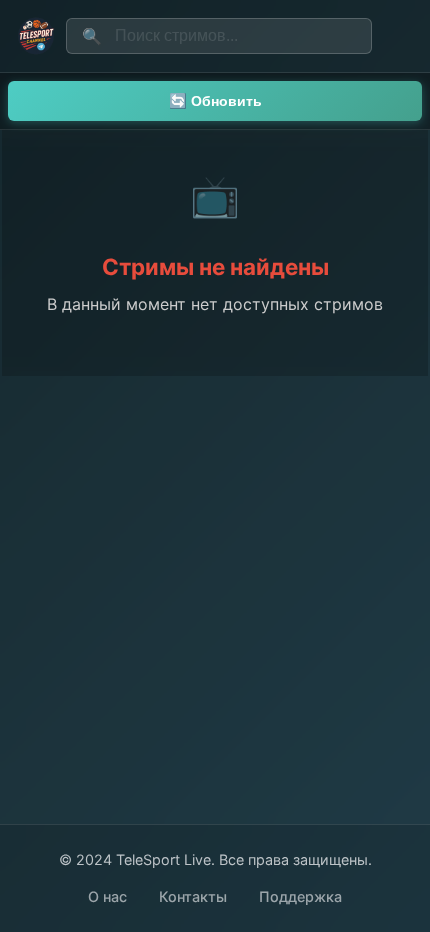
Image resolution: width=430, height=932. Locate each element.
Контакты (193, 896)
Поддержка (300, 896)
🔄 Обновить (215, 101)
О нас (107, 896)
